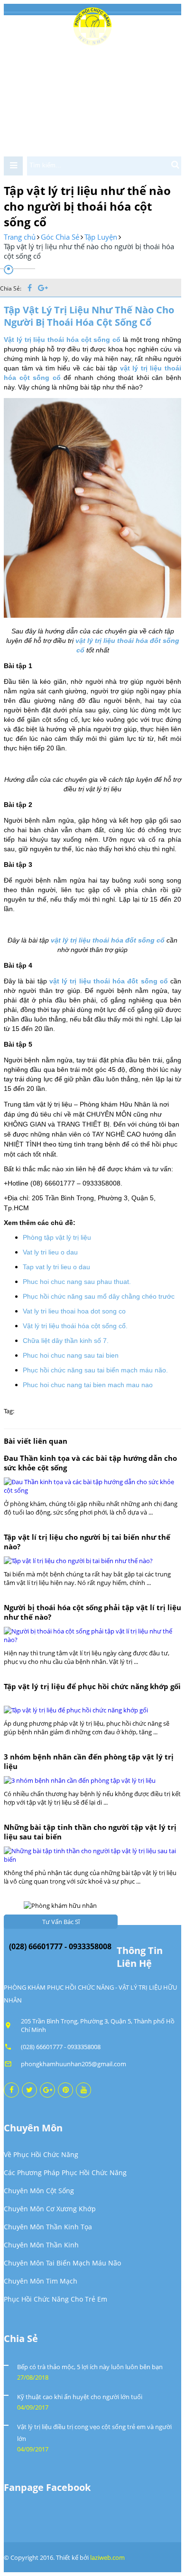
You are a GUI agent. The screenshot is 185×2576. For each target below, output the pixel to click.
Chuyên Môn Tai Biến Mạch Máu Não (62, 2263)
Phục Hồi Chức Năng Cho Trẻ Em (55, 2299)
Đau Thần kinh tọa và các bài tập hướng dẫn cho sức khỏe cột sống (90, 1463)
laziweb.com (107, 2557)
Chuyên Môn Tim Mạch (41, 2281)
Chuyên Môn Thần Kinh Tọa (48, 2227)
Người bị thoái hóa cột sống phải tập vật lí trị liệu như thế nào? (92, 1612)
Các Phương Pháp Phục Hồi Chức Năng (65, 2173)
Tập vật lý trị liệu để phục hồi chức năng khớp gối (92, 1686)
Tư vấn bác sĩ (61, 1922)
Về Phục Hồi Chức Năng (41, 2154)
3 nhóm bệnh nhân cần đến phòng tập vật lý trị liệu (89, 1761)
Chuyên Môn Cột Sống (39, 2191)
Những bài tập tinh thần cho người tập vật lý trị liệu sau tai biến (90, 1832)
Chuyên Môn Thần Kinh (41, 2245)
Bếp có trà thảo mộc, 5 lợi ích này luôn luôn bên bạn (90, 2367)
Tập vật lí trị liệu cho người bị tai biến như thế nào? (87, 1542)
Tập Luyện (101, 237)
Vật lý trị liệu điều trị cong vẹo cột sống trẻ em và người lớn (94, 2433)
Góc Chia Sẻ (60, 237)
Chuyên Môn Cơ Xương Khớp (50, 2209)
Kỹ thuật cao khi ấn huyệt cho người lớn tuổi (80, 2397)
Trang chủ (20, 237)
